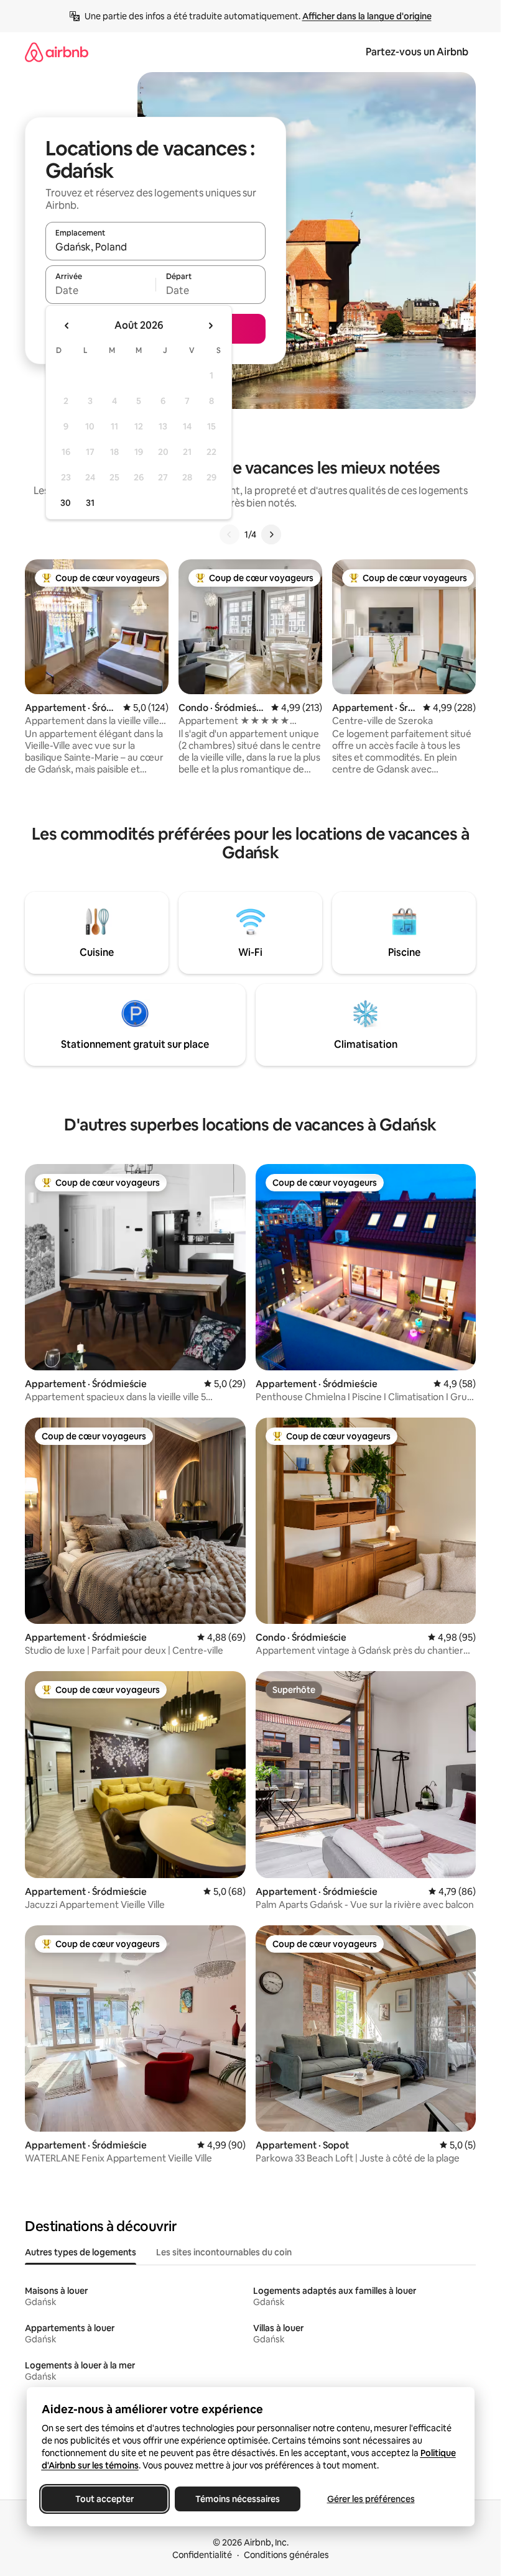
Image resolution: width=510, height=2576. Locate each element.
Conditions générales (286, 2555)
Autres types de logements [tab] (81, 2252)
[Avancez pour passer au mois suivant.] (210, 326)
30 (66, 503)
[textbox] (100, 290)
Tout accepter (104, 2499)
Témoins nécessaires (238, 2499)
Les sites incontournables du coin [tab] (224, 2252)
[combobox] (155, 247)
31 (90, 503)
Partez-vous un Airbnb (417, 52)
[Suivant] (271, 534)
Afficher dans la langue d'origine (367, 16)
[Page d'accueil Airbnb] (57, 52)
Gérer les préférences (370, 2499)
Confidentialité (202, 2555)
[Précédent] (229, 534)
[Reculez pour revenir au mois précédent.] (67, 326)
